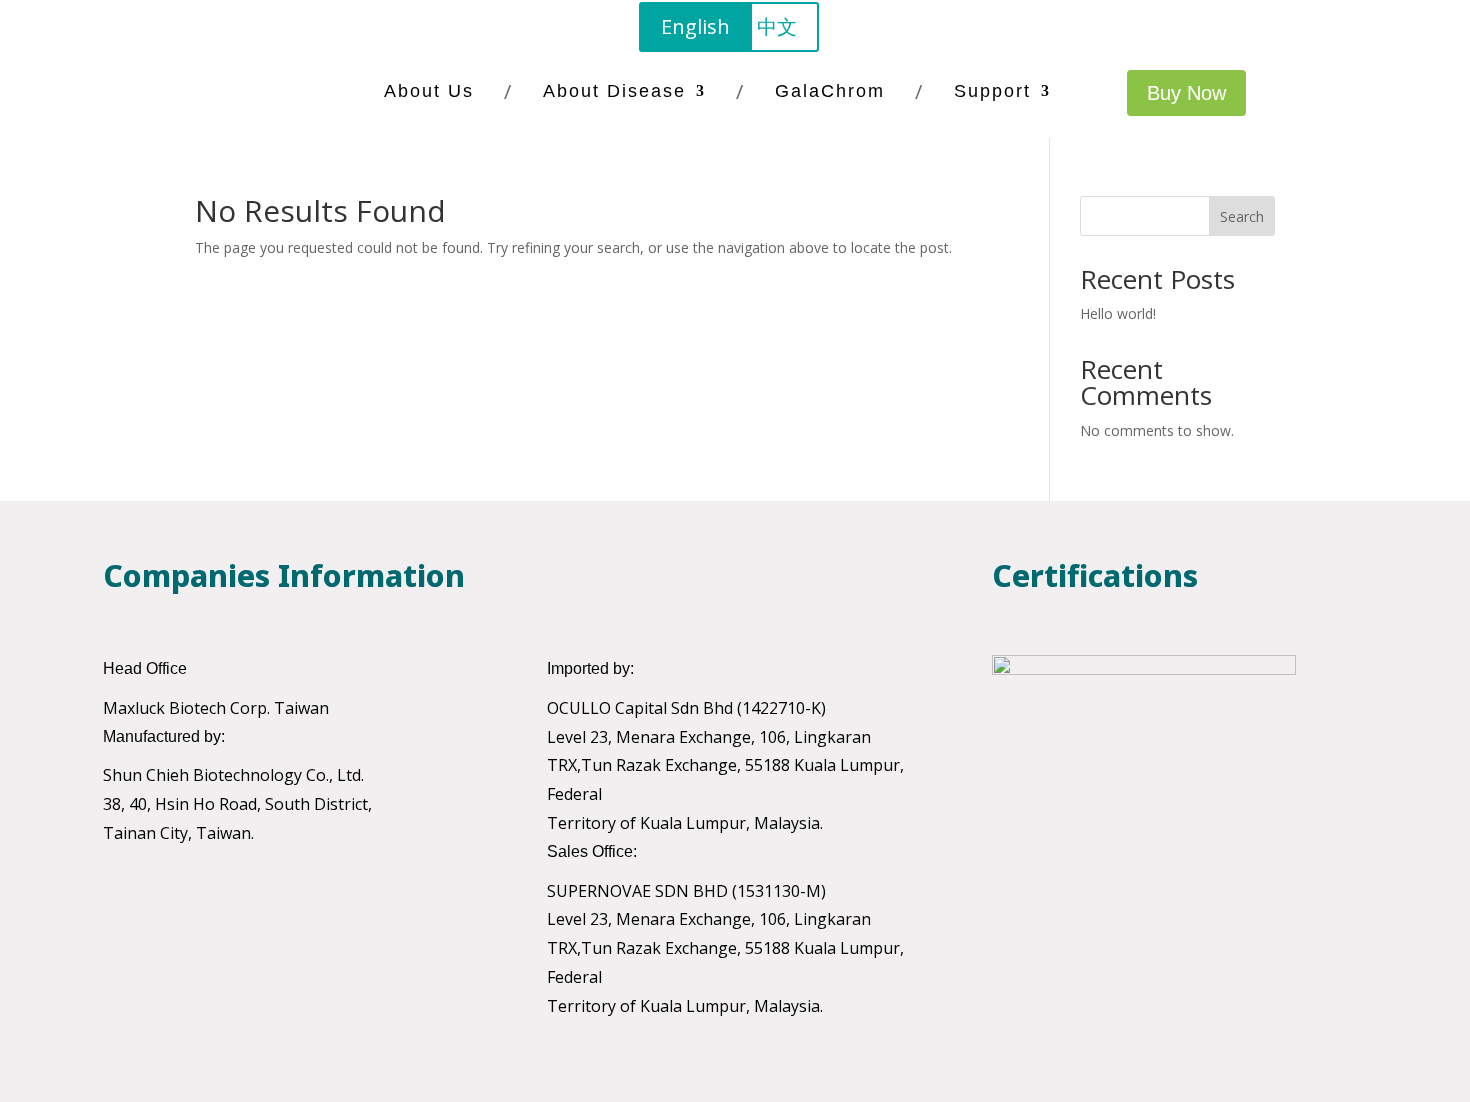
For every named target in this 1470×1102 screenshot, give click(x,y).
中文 (777, 26)
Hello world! (1118, 313)
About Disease (614, 91)
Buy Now (1186, 93)
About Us (429, 91)
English (695, 26)
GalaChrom (830, 91)
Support (992, 91)
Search (1242, 216)
